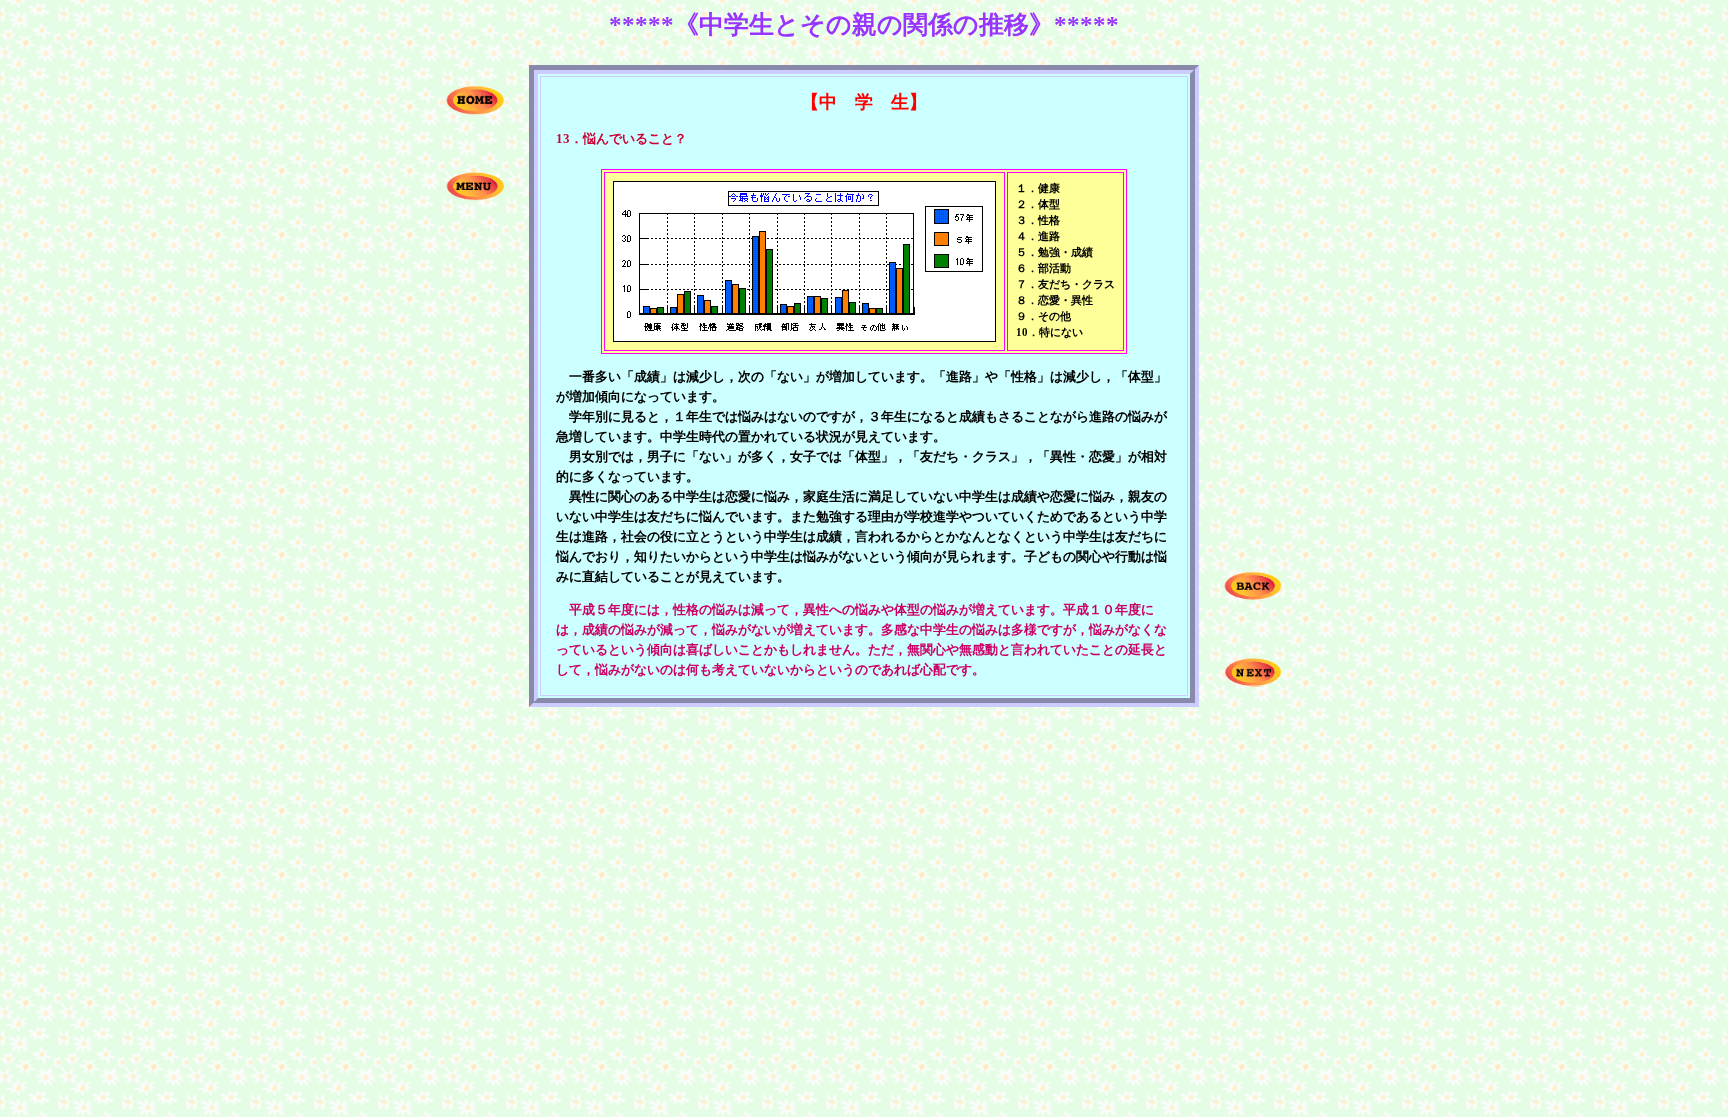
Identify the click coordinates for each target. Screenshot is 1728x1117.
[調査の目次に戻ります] (475, 195)
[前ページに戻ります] (1253, 595)
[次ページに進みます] (1253, 681)
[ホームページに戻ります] (475, 109)
